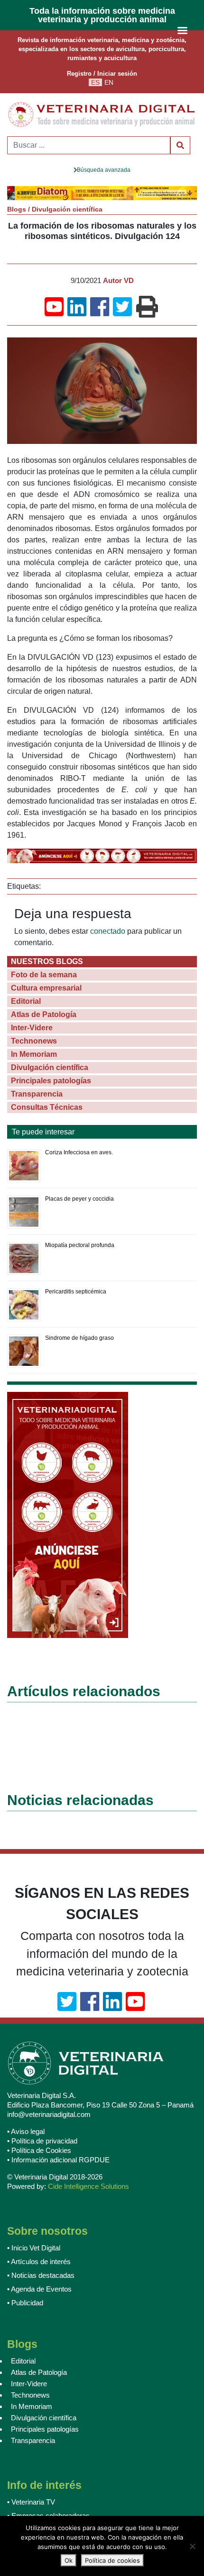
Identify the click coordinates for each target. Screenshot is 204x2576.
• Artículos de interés (39, 2262)
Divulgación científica (67, 210)
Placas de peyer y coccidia (79, 1199)
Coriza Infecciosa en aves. (79, 1153)
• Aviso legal (26, 2132)
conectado (108, 932)
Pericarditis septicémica (76, 1292)
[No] (192, 2546)
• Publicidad (25, 2303)
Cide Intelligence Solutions (88, 2187)
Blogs (17, 210)
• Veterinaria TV (31, 2502)
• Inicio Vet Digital (34, 2248)
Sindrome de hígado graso (79, 1338)
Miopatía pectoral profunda (80, 1246)
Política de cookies (112, 2560)
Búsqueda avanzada (104, 170)
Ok (69, 2560)
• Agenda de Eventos (39, 2289)
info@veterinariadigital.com (49, 2115)
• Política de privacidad (42, 2141)
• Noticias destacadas (41, 2276)
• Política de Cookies (39, 2151)
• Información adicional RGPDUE (58, 2160)
